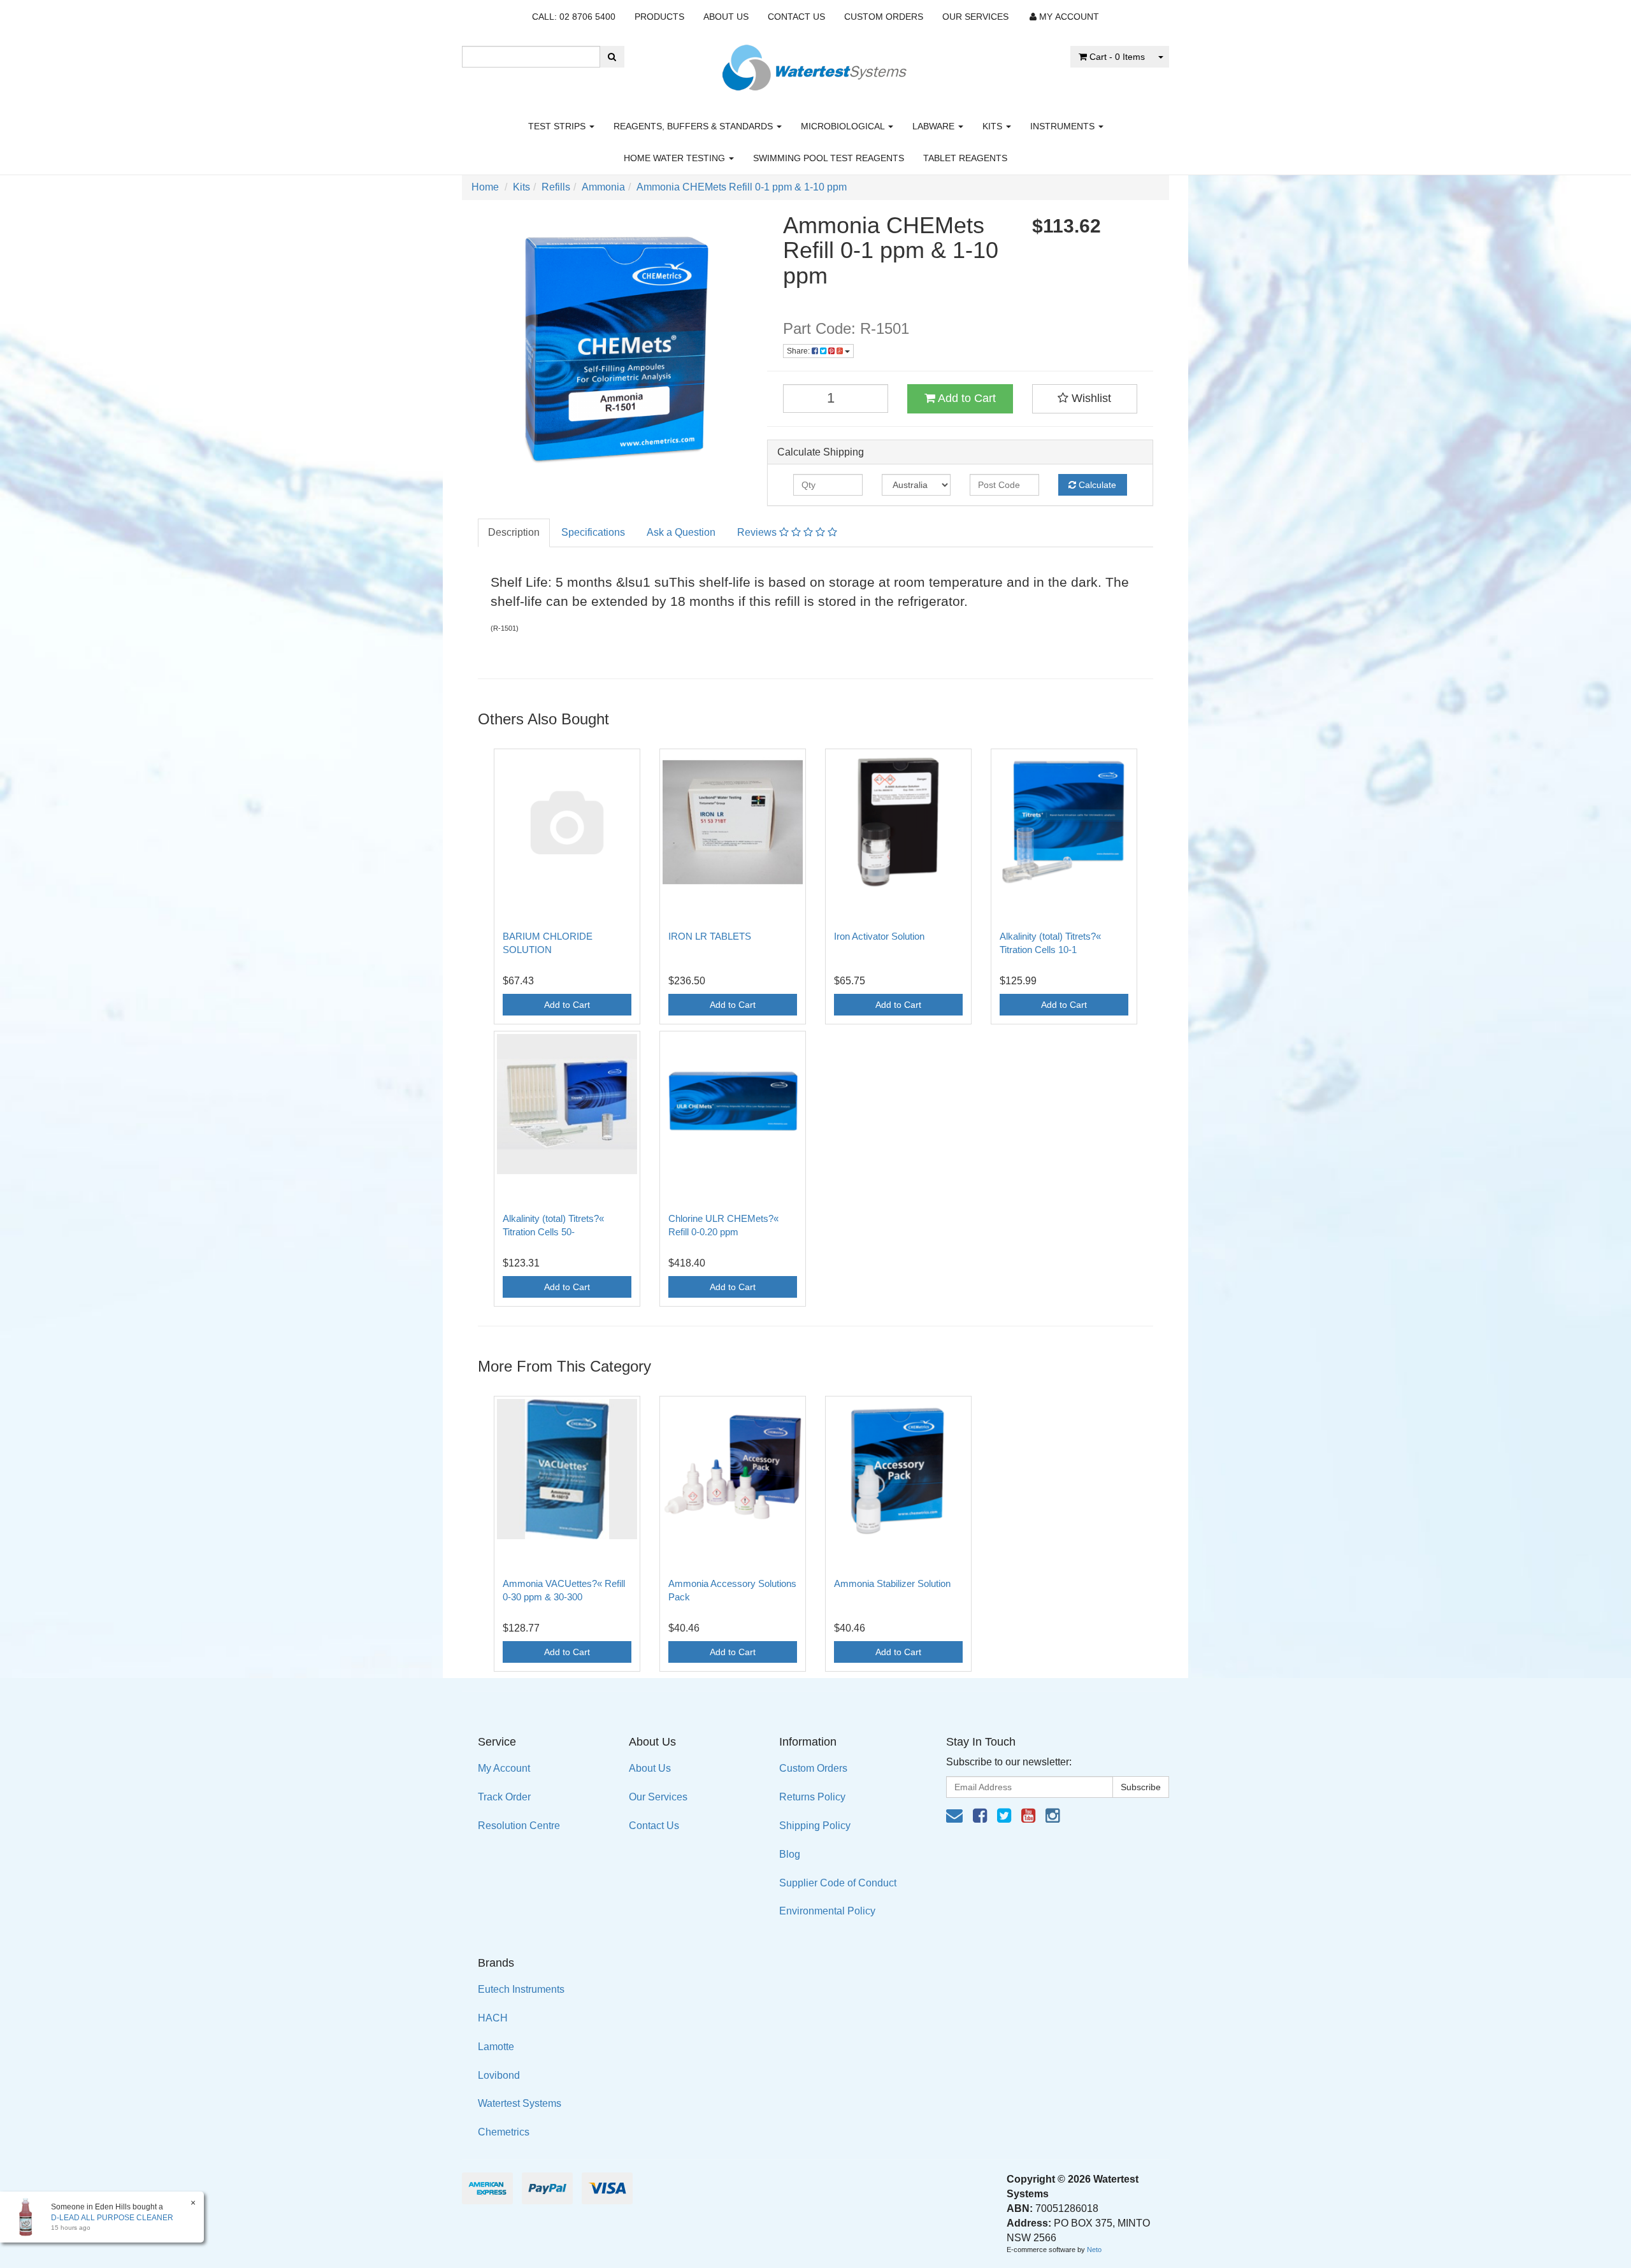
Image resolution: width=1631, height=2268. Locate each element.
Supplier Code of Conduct (838, 1883)
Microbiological (844, 126)
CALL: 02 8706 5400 (574, 17)
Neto (1094, 2250)
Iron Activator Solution (879, 936)
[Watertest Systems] (815, 64)
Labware (935, 126)
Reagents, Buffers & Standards (694, 126)
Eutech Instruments (521, 1989)
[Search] (612, 57)
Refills (556, 187)
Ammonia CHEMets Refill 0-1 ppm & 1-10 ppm (742, 187)
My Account (504, 1768)
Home (485, 187)
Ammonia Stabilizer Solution (892, 1583)
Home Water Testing (676, 158)
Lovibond (499, 2075)
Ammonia (603, 187)
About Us (726, 17)
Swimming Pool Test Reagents (829, 158)
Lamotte (496, 2047)
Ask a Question (681, 532)
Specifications (593, 532)
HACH (493, 2018)
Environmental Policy (827, 1911)
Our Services (975, 17)
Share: (799, 351)
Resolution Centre (519, 1826)
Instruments (1064, 126)
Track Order (504, 1797)
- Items (1117, 57)
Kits (994, 126)
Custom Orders (884, 17)
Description (514, 532)
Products (659, 17)
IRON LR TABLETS (710, 936)
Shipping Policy (815, 1826)
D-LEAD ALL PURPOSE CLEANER (112, 2218)
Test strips (558, 126)
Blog (790, 1854)
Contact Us (796, 17)
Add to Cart (966, 398)
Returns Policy (812, 1797)
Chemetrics (504, 2132)
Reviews (758, 532)
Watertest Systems (520, 2103)
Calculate (1096, 485)
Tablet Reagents (965, 158)
